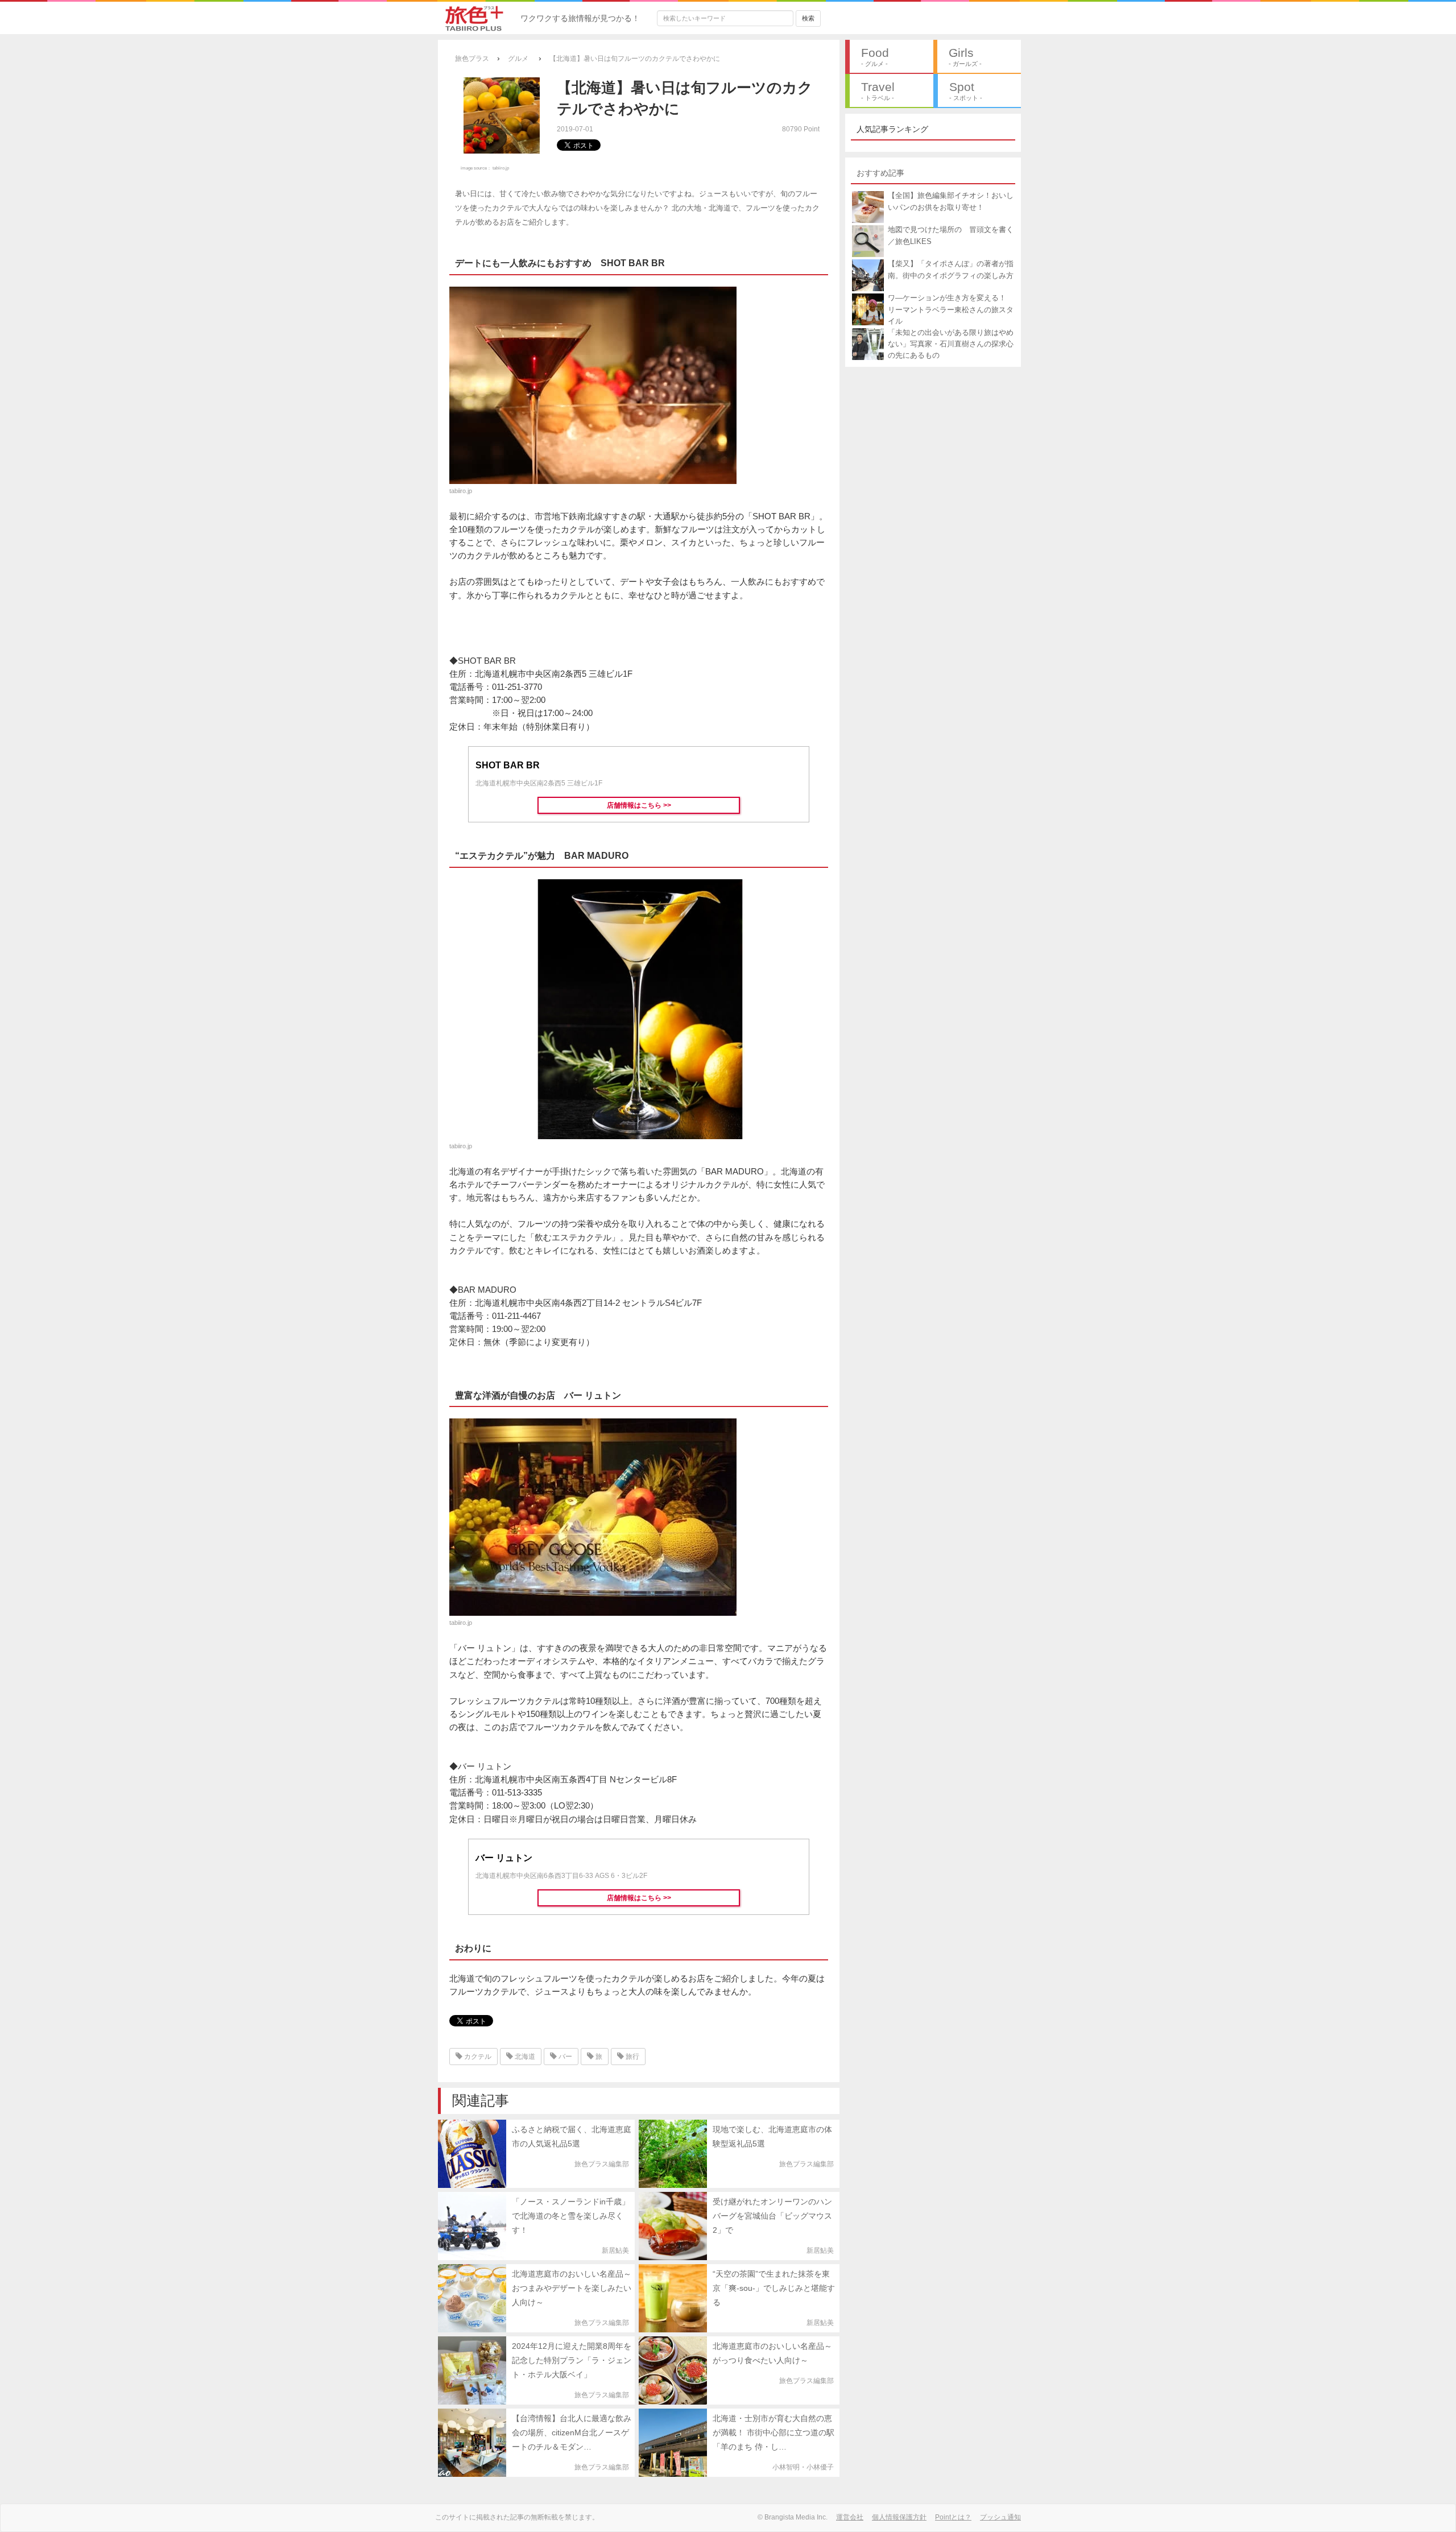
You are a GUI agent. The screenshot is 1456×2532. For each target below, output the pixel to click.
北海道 (524, 2057)
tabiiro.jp (501, 168)
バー (564, 2057)
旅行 (632, 2057)
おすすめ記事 (880, 173)
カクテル (477, 2057)
